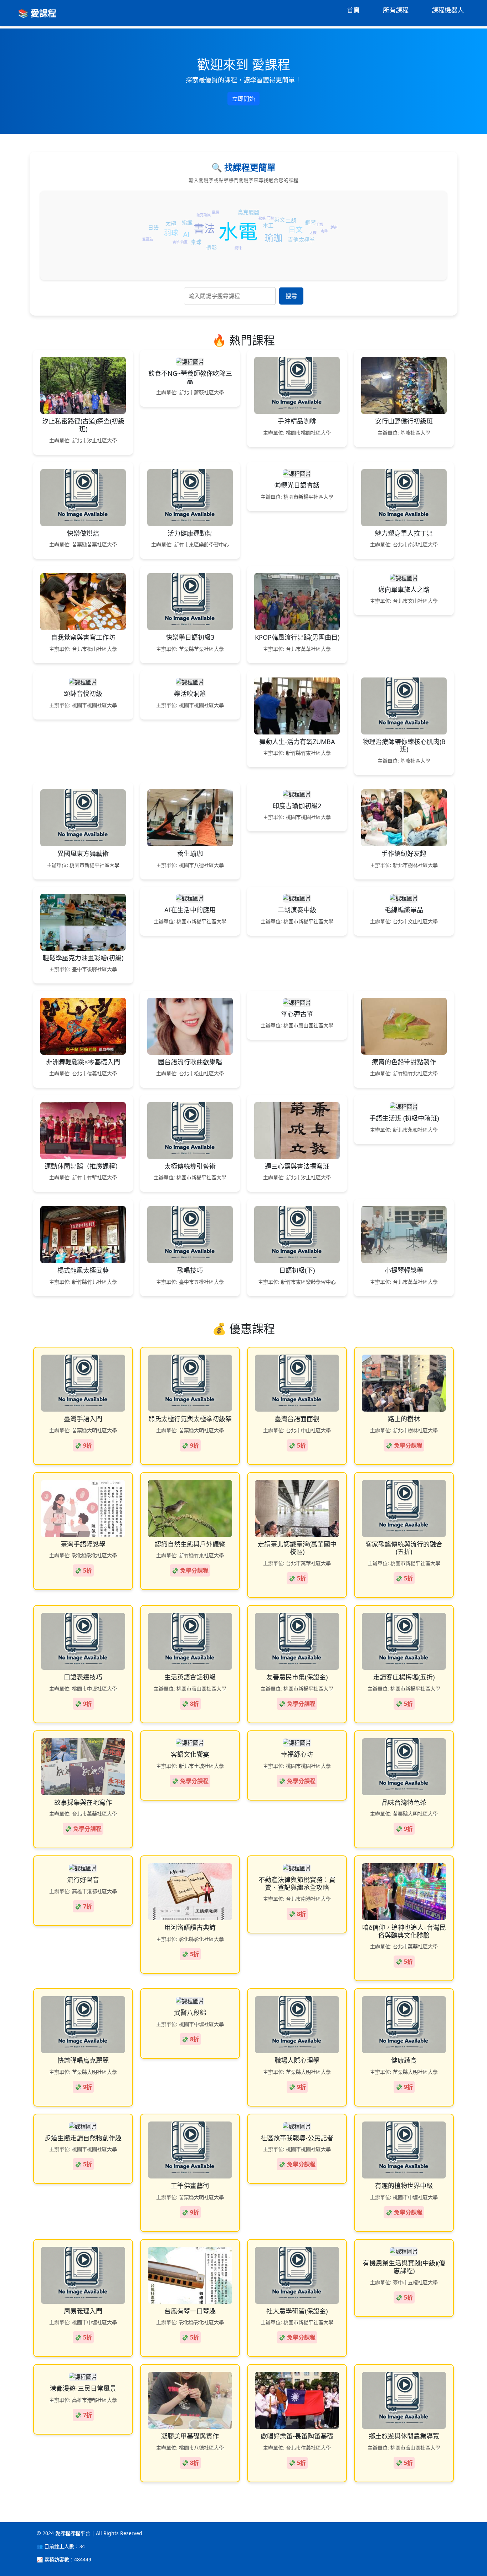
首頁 (353, 10)
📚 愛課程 (37, 13)
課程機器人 (448, 10)
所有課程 (396, 10)
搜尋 (291, 296)
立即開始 (243, 99)
